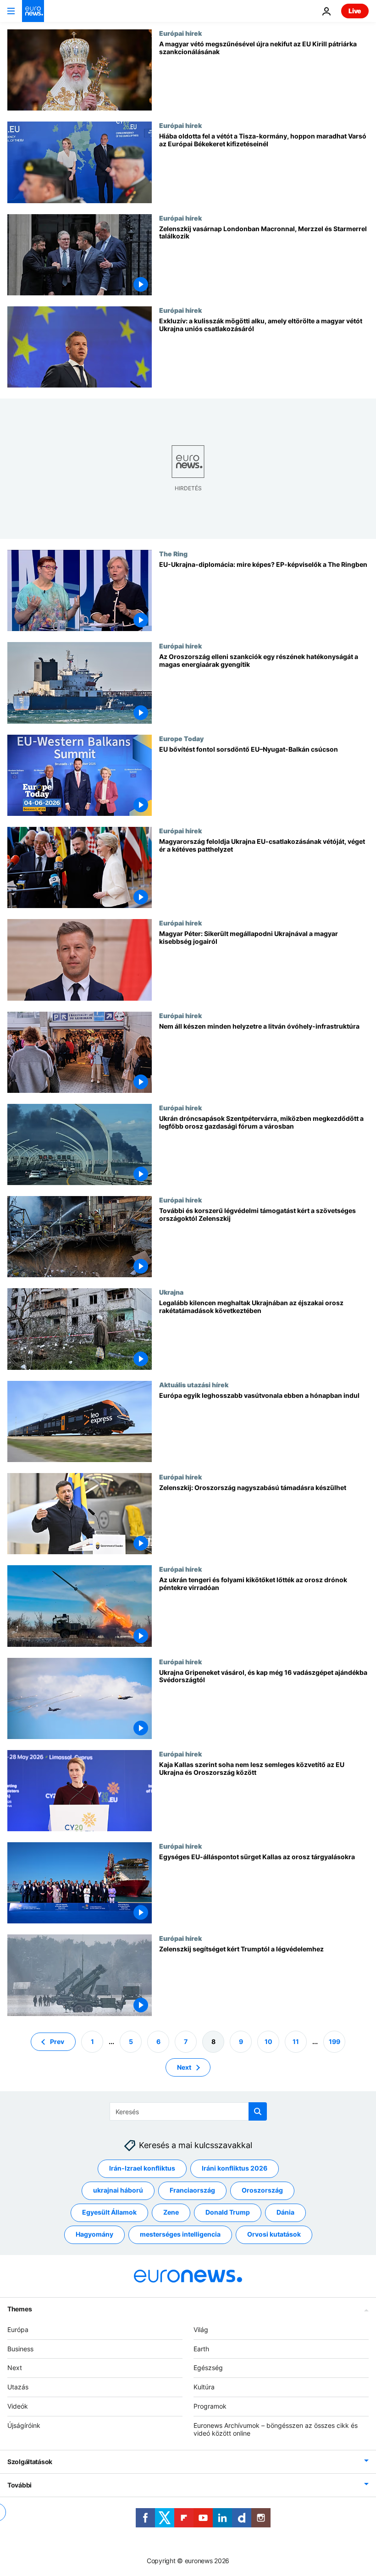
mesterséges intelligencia (180, 2234)
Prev (57, 2041)
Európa (18, 2329)
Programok (210, 2406)
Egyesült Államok (109, 2212)
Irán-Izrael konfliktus (142, 2168)
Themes (19, 2308)
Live (355, 11)
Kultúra (204, 2387)
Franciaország (192, 2190)
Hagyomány (94, 2234)
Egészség (208, 2368)
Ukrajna (171, 1292)
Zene (171, 2212)
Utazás (18, 2387)
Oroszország (262, 2190)
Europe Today (181, 738)
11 (296, 2041)
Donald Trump (228, 2212)
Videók (18, 2406)
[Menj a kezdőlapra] (33, 11)
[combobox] (188, 2111)
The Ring (173, 554)
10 (268, 2041)
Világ (201, 2329)
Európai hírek (180, 33)
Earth (201, 2348)
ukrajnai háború (118, 2190)
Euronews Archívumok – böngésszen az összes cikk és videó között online (276, 2429)
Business (20, 2348)
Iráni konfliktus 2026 (235, 2168)
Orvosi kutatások (274, 2234)
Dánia (285, 2212)
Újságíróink (24, 2425)
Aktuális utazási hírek (194, 1385)
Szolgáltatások (30, 2462)
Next (184, 2067)
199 (335, 2041)
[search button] (258, 2111)
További (19, 2485)
